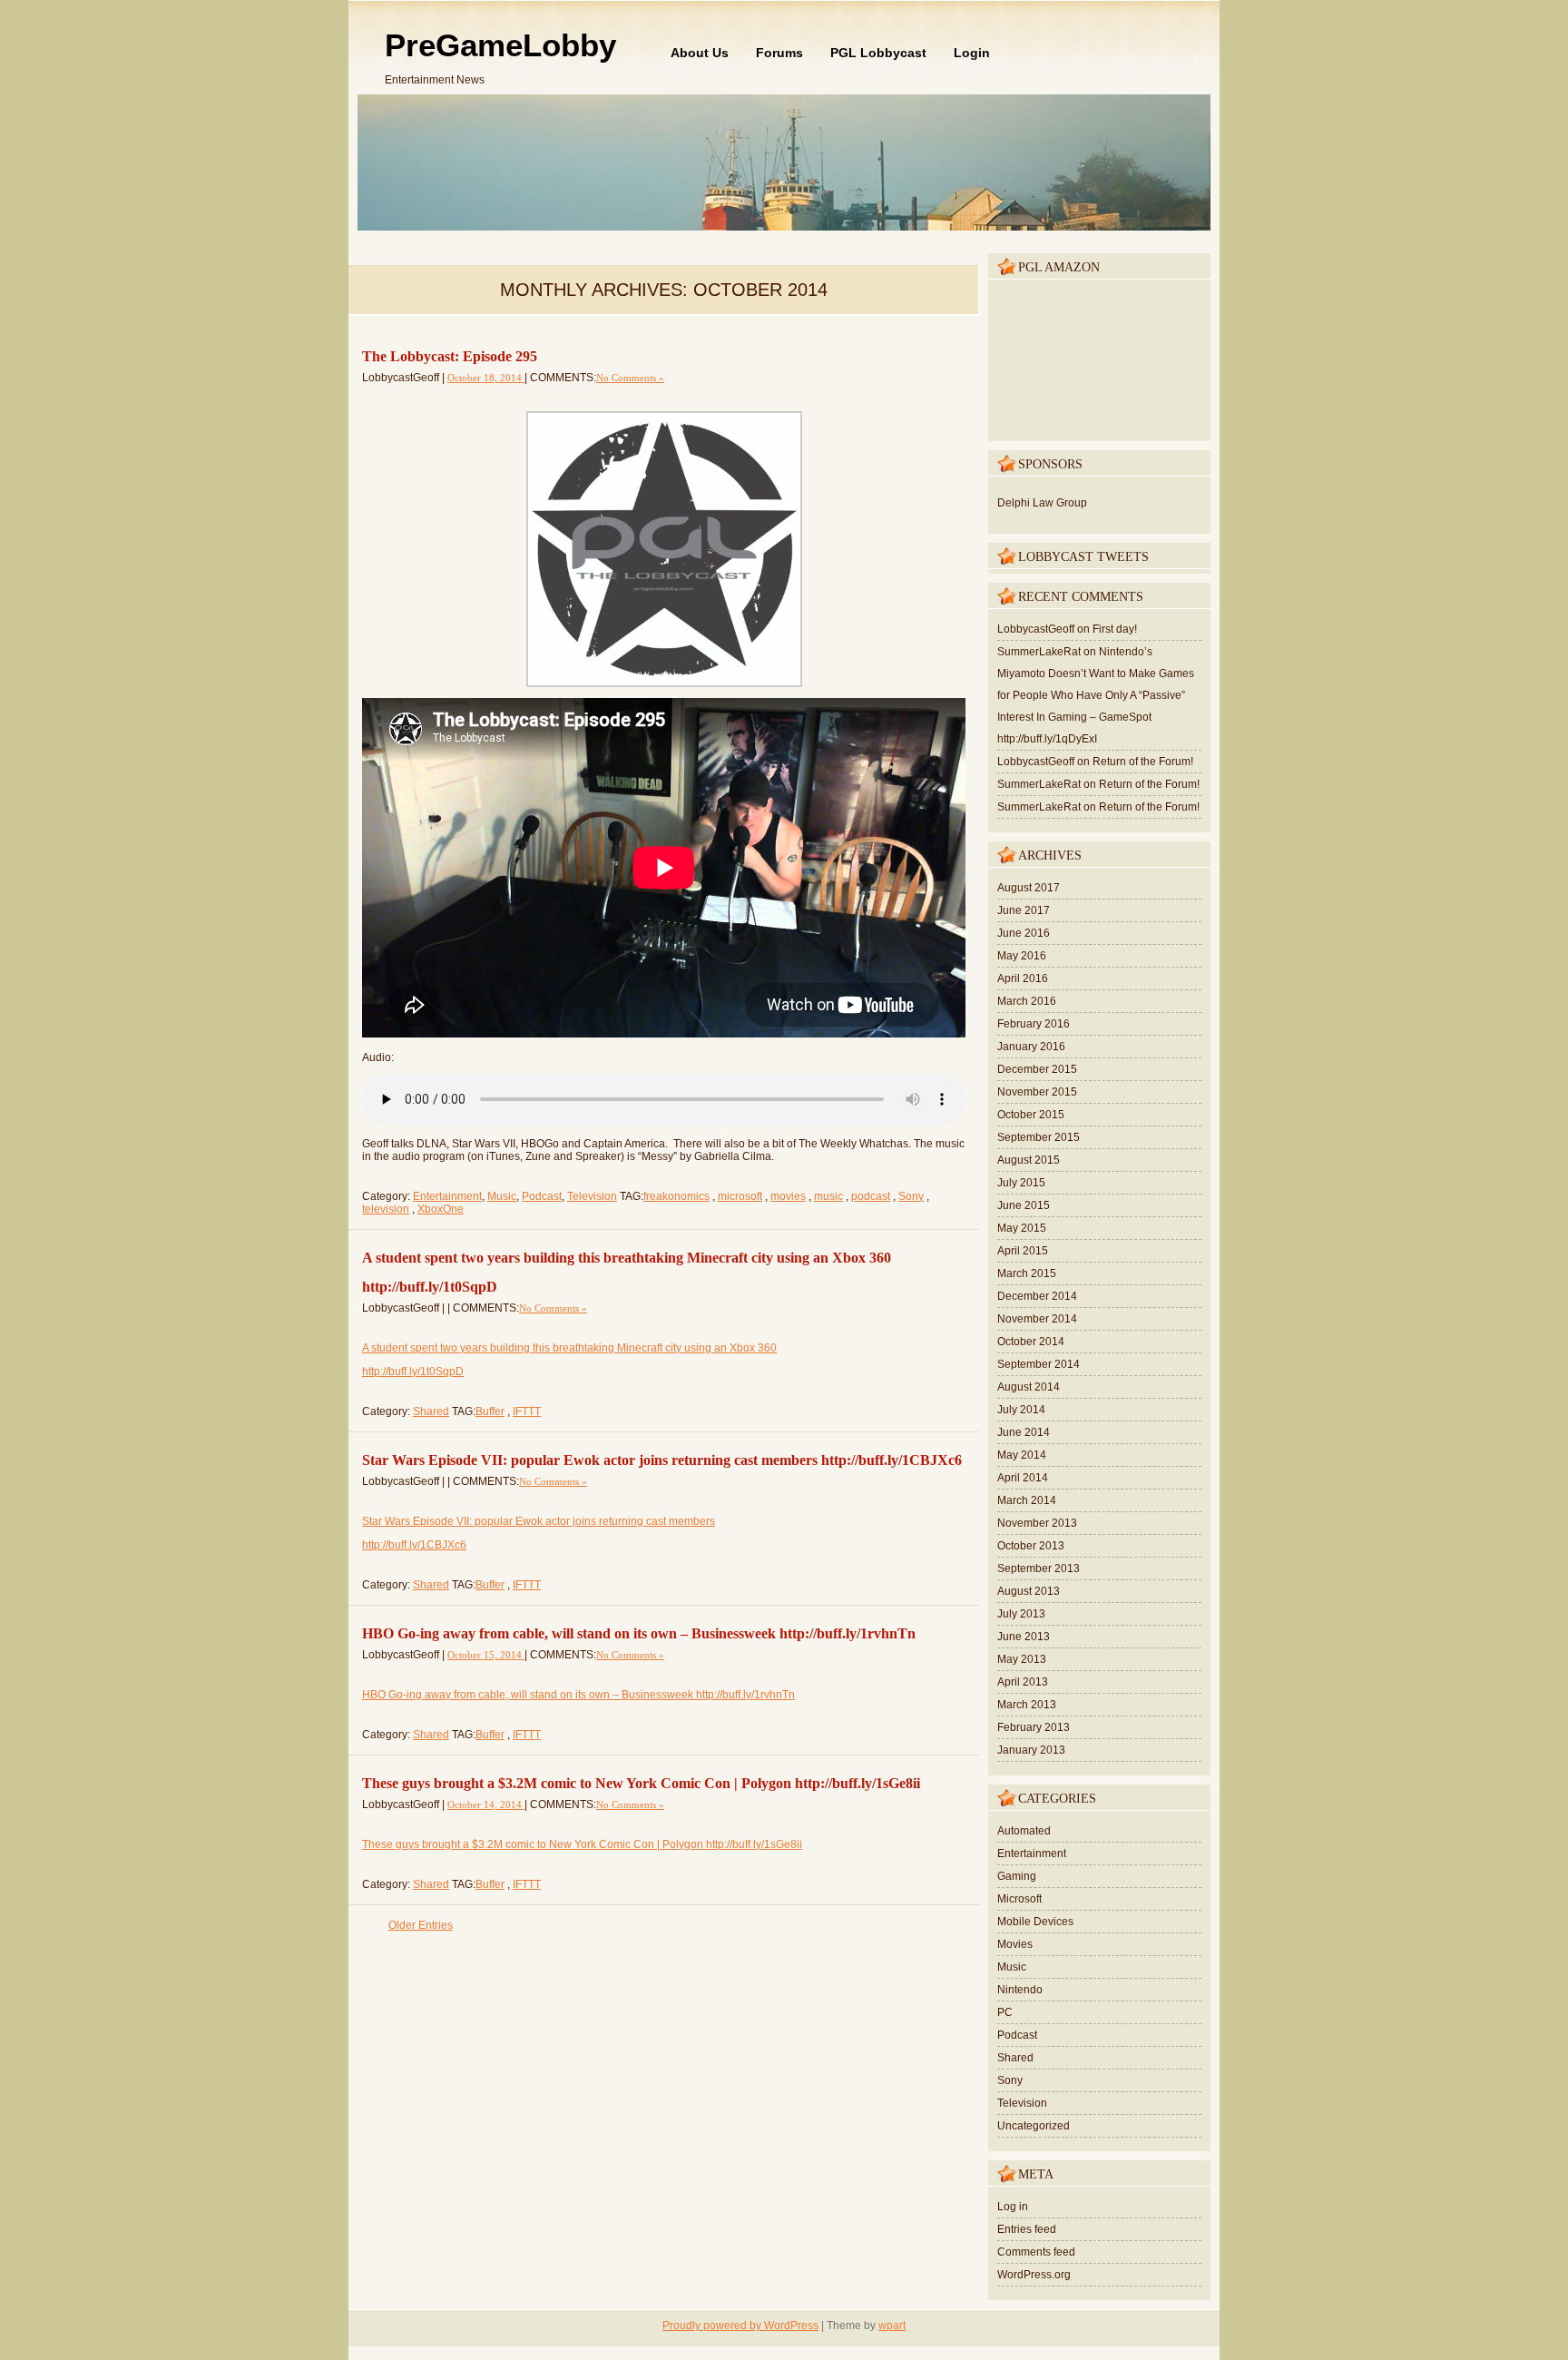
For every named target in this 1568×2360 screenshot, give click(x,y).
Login (972, 53)
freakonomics (676, 1196)
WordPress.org (1034, 2275)
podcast (871, 1196)
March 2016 (1027, 1001)
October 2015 (1031, 1115)
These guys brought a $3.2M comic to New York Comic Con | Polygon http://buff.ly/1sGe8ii (641, 1783)
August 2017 (1029, 888)
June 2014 (1024, 1432)
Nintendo (1020, 1990)
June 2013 (1024, 1637)
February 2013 (1034, 1727)
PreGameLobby (500, 45)
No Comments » (630, 378)
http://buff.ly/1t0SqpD (413, 1372)
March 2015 (1027, 1273)
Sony (911, 1196)
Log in (1013, 2207)
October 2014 (1031, 1342)
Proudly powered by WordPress (740, 2326)
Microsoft (1019, 1899)
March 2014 (1027, 1500)
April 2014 (1023, 1478)
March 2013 (1027, 1705)
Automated (1024, 1831)
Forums (779, 53)
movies (788, 1196)
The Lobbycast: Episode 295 (450, 356)
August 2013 (1029, 1591)
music (828, 1196)
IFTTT (527, 1411)
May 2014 (1022, 1455)
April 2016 (1023, 978)
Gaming (1017, 1876)
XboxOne (441, 1209)
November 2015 (1037, 1092)
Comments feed (1036, 2252)
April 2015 (1023, 1251)
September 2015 (1039, 1137)
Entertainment (447, 1196)
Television (592, 1196)
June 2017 (1024, 910)
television (386, 1209)
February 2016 (1034, 1024)
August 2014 (1029, 1387)
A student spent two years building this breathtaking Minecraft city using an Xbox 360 (569, 1348)
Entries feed (1027, 2229)
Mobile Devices (1035, 1922)
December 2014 (1037, 1296)
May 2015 (1022, 1228)
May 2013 (1022, 1659)
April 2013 (1023, 1682)
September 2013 (1039, 1568)
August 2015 (1029, 1160)
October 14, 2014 (486, 1804)
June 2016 (1024, 933)
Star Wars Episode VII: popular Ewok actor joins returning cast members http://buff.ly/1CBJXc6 (662, 1460)
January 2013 (1031, 1750)
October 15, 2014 (486, 1655)
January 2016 (1031, 1047)
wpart (892, 2326)
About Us (700, 53)
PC (1005, 2012)
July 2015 (1021, 1183)
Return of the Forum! (1143, 762)
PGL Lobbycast (878, 53)
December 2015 (1037, 1069)
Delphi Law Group (1042, 503)
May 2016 (1022, 956)
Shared (431, 1411)
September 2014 (1039, 1364)
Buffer (490, 1411)
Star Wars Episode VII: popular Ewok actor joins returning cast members (539, 1521)
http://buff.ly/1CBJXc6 (414, 1545)
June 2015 (1024, 1205)
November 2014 (1037, 1319)
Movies (1015, 1944)
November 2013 (1037, 1523)
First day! (1115, 629)
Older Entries (421, 1925)
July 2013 (1021, 1614)
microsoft (740, 1196)
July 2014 (1021, 1410)
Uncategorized (1034, 2126)
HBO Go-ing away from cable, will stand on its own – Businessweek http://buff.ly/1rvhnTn (639, 1633)
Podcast (542, 1196)
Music (502, 1196)
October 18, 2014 (486, 378)
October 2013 (1031, 1546)
